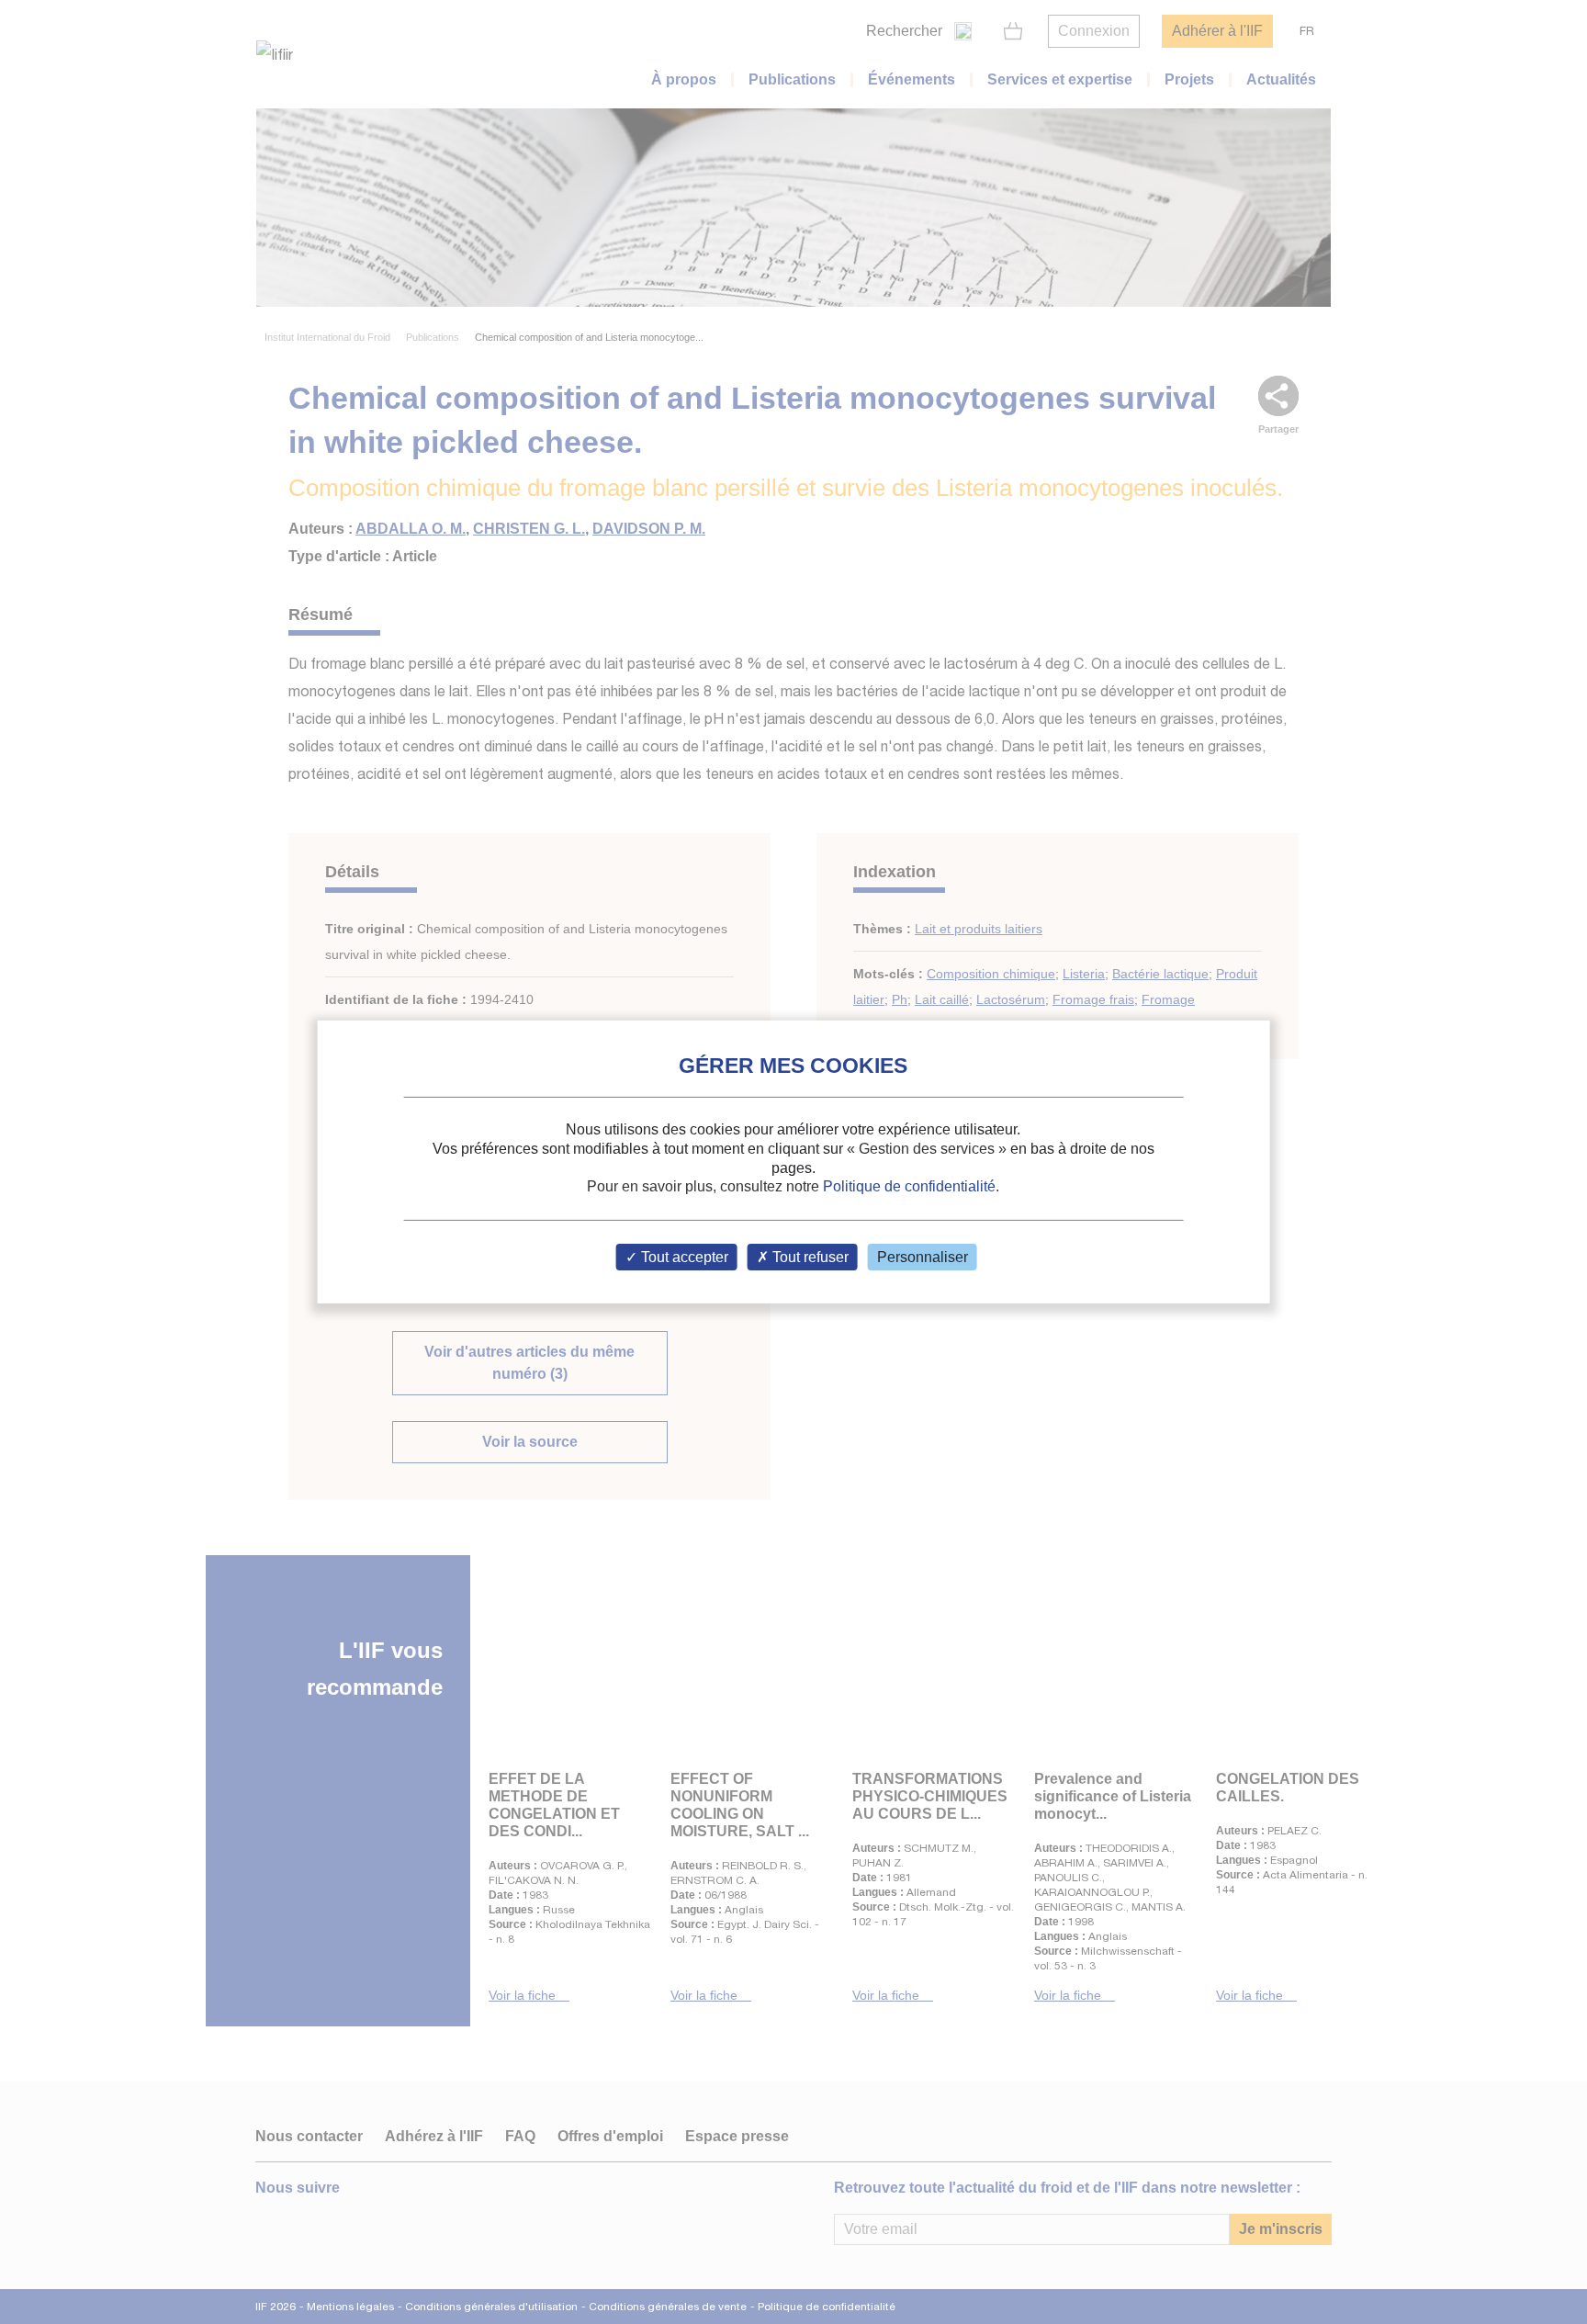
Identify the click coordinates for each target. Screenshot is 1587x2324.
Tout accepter (683, 1257)
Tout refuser (809, 1257)
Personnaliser (923, 1257)
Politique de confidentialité (909, 1186)
